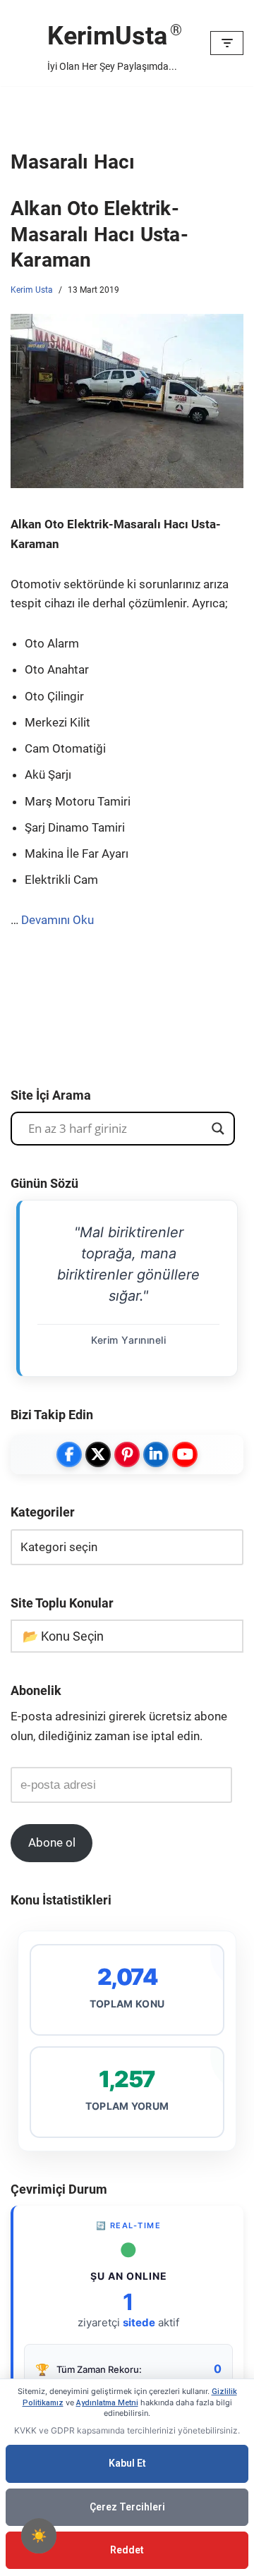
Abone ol (52, 1842)
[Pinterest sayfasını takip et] (127, 1454)
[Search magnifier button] (218, 1129)
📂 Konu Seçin (63, 1636)
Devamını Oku (58, 920)
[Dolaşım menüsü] (227, 43)
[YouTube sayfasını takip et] (185, 1454)
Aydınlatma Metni (107, 2403)
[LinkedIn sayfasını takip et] (156, 1454)
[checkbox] (39, 2536)
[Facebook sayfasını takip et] (69, 1454)
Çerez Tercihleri (127, 2507)
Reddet (127, 2550)
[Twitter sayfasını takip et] (98, 1454)
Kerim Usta (32, 290)
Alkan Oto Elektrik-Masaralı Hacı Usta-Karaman (99, 234)
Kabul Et (127, 2463)
